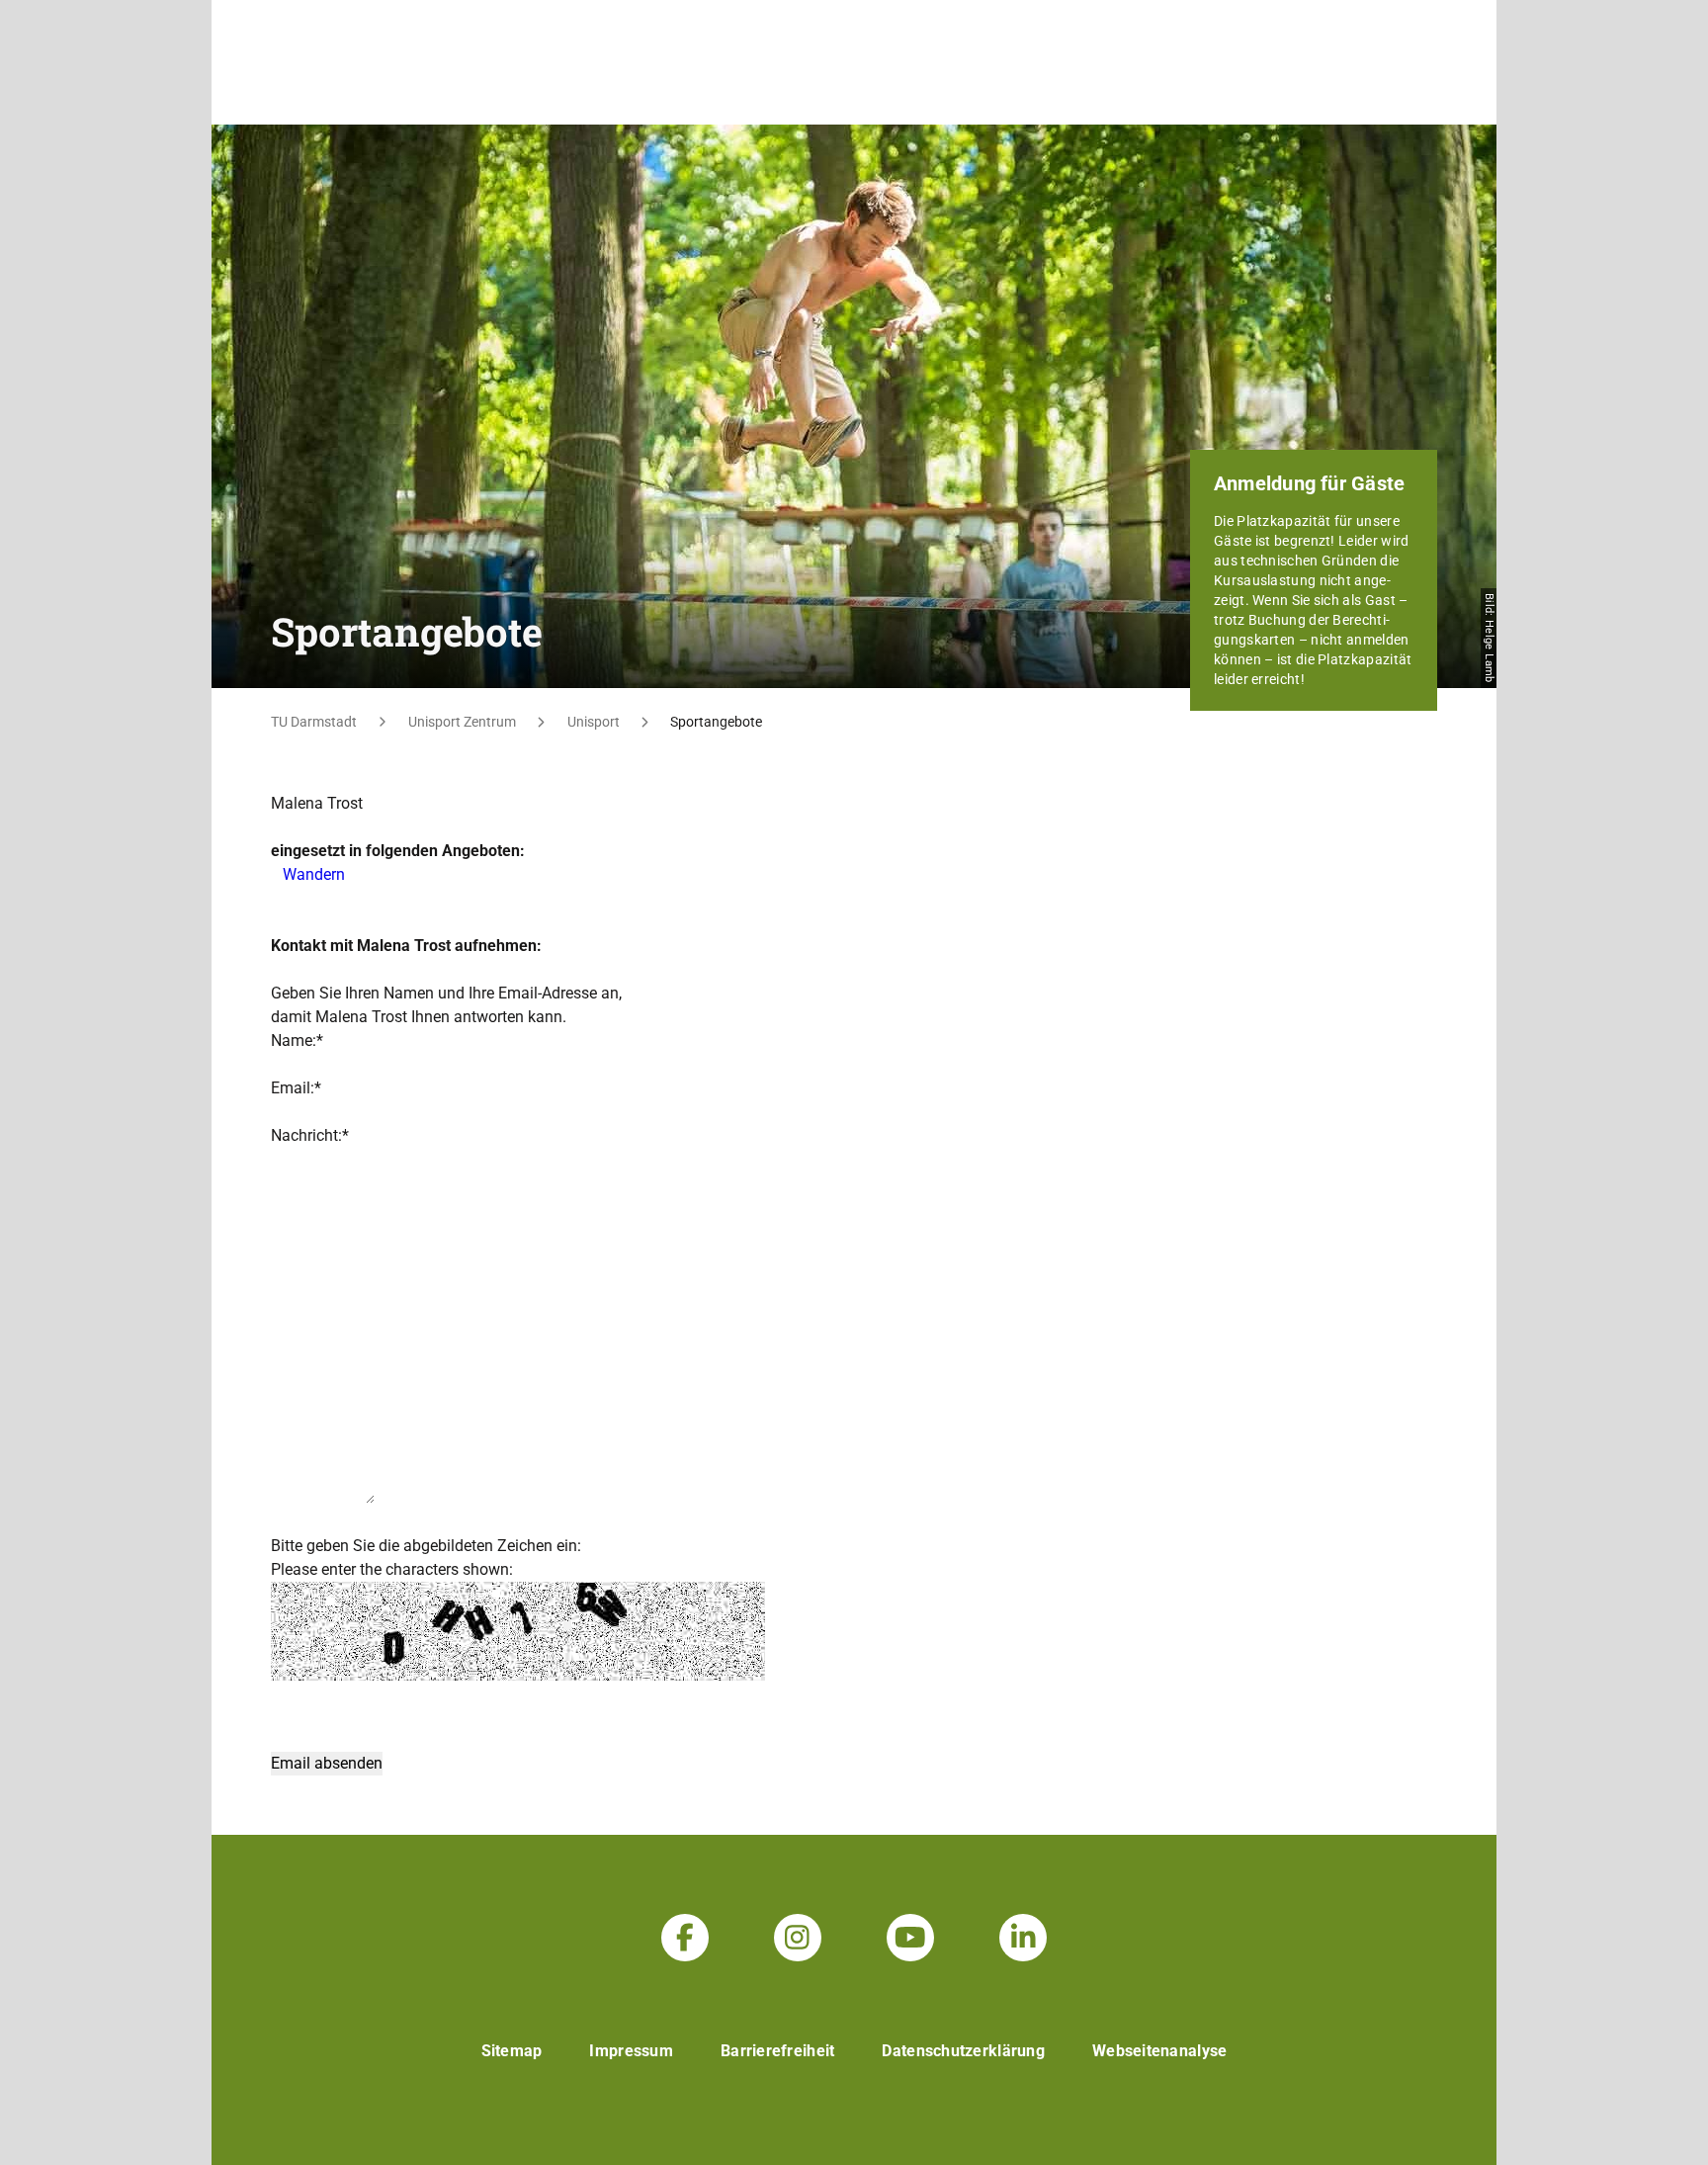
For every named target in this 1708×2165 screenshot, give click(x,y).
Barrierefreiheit (777, 2051)
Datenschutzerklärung (963, 2051)
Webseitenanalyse (1159, 2051)
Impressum (631, 2051)
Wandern (314, 874)
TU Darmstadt (314, 722)
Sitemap (512, 2051)
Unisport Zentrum (462, 722)
